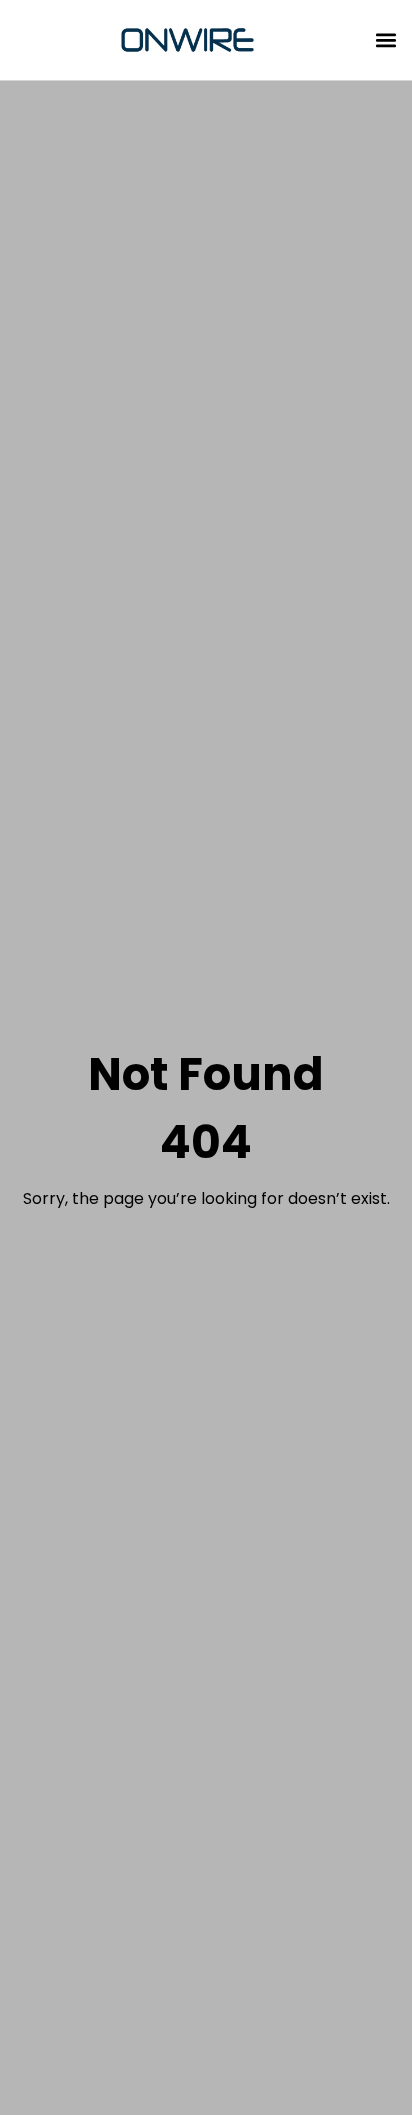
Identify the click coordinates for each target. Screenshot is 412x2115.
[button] (385, 40)
